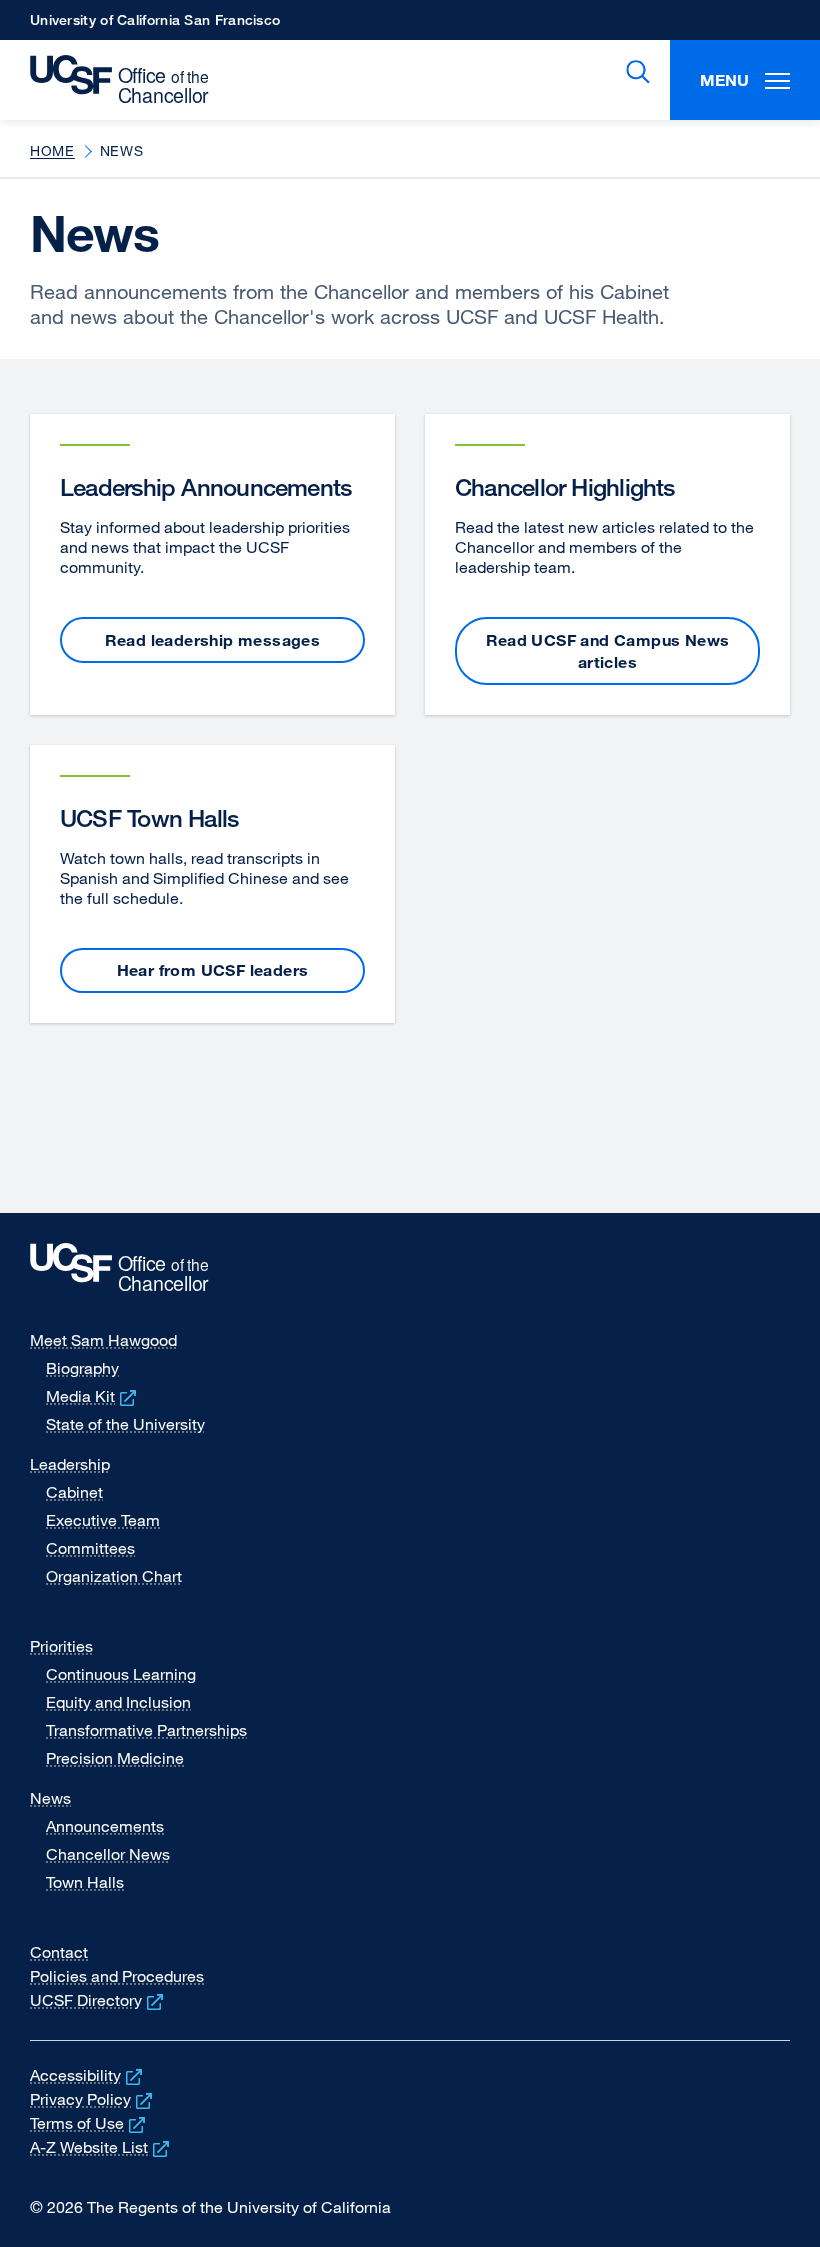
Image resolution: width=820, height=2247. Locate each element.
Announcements (105, 1826)
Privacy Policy (93, 2099)
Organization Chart (114, 1576)
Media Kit (93, 1396)
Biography (82, 1368)
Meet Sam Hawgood (103, 1340)
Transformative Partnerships (146, 1730)
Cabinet (74, 1492)
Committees (90, 1548)
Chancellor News (108, 1854)
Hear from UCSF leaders (213, 970)
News (50, 1798)
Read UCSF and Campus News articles (608, 651)
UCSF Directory (98, 2000)
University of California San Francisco (155, 25)
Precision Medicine (115, 1758)
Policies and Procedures (117, 1976)
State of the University (125, 1424)
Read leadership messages (213, 640)
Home (52, 150)
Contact (59, 1952)
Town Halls (85, 1882)
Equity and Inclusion (118, 1702)
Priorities (61, 1646)
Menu (724, 80)
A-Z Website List (101, 2147)
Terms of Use (89, 2123)
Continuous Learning (121, 1674)
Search (634, 72)
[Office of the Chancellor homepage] (109, 80)
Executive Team (103, 1520)
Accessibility (88, 2075)
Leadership (70, 1464)
